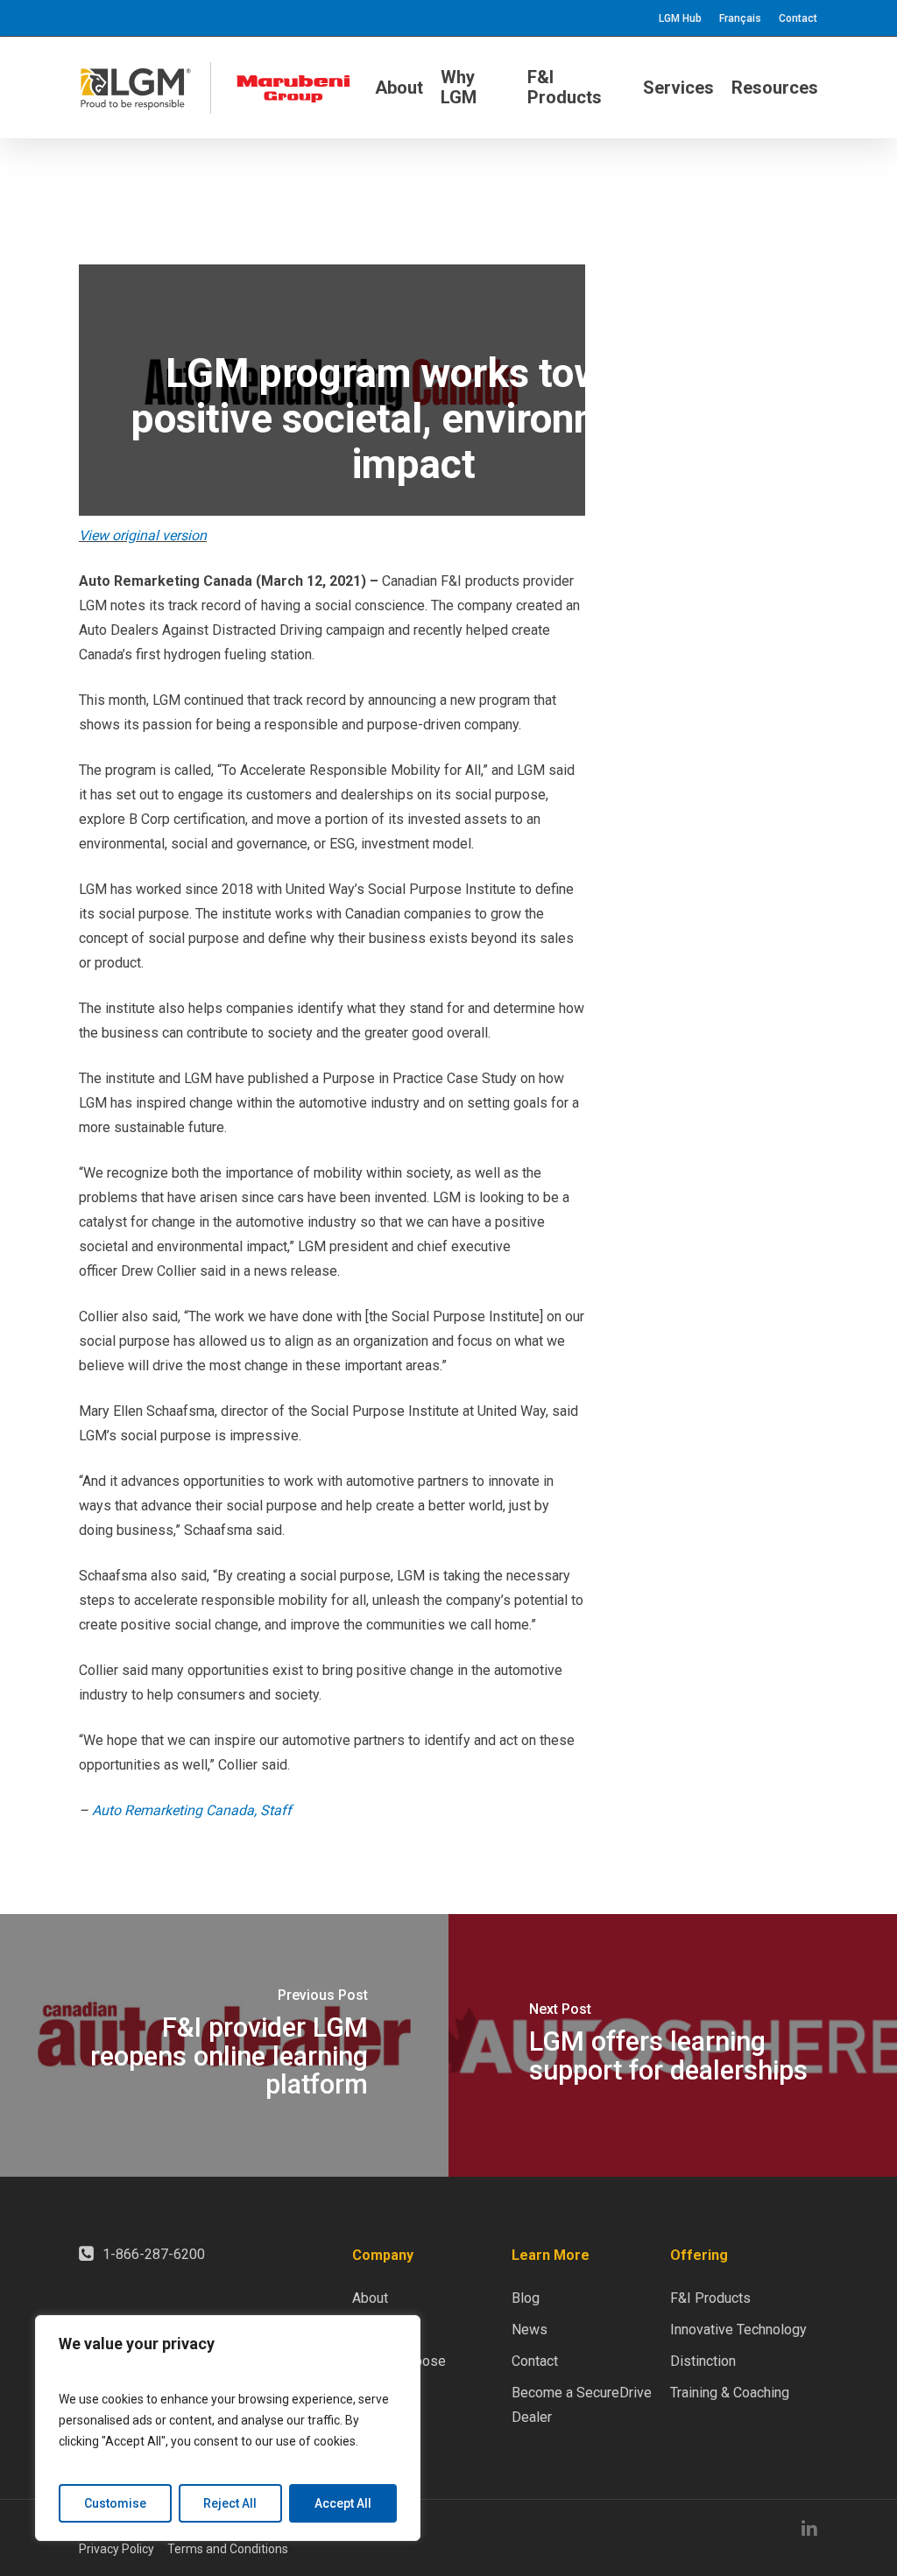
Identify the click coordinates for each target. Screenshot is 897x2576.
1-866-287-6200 (154, 2254)
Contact (535, 2361)
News (530, 2330)
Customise (115, 2503)
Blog (526, 2298)
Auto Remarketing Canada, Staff (192, 1810)
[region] (228, 2428)
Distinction (703, 2361)
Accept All (343, 2503)
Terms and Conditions (228, 2549)
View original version (143, 535)
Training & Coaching (730, 2393)
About (370, 2298)
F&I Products (710, 2298)
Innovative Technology (738, 2330)
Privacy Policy (117, 2549)
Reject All (230, 2503)
